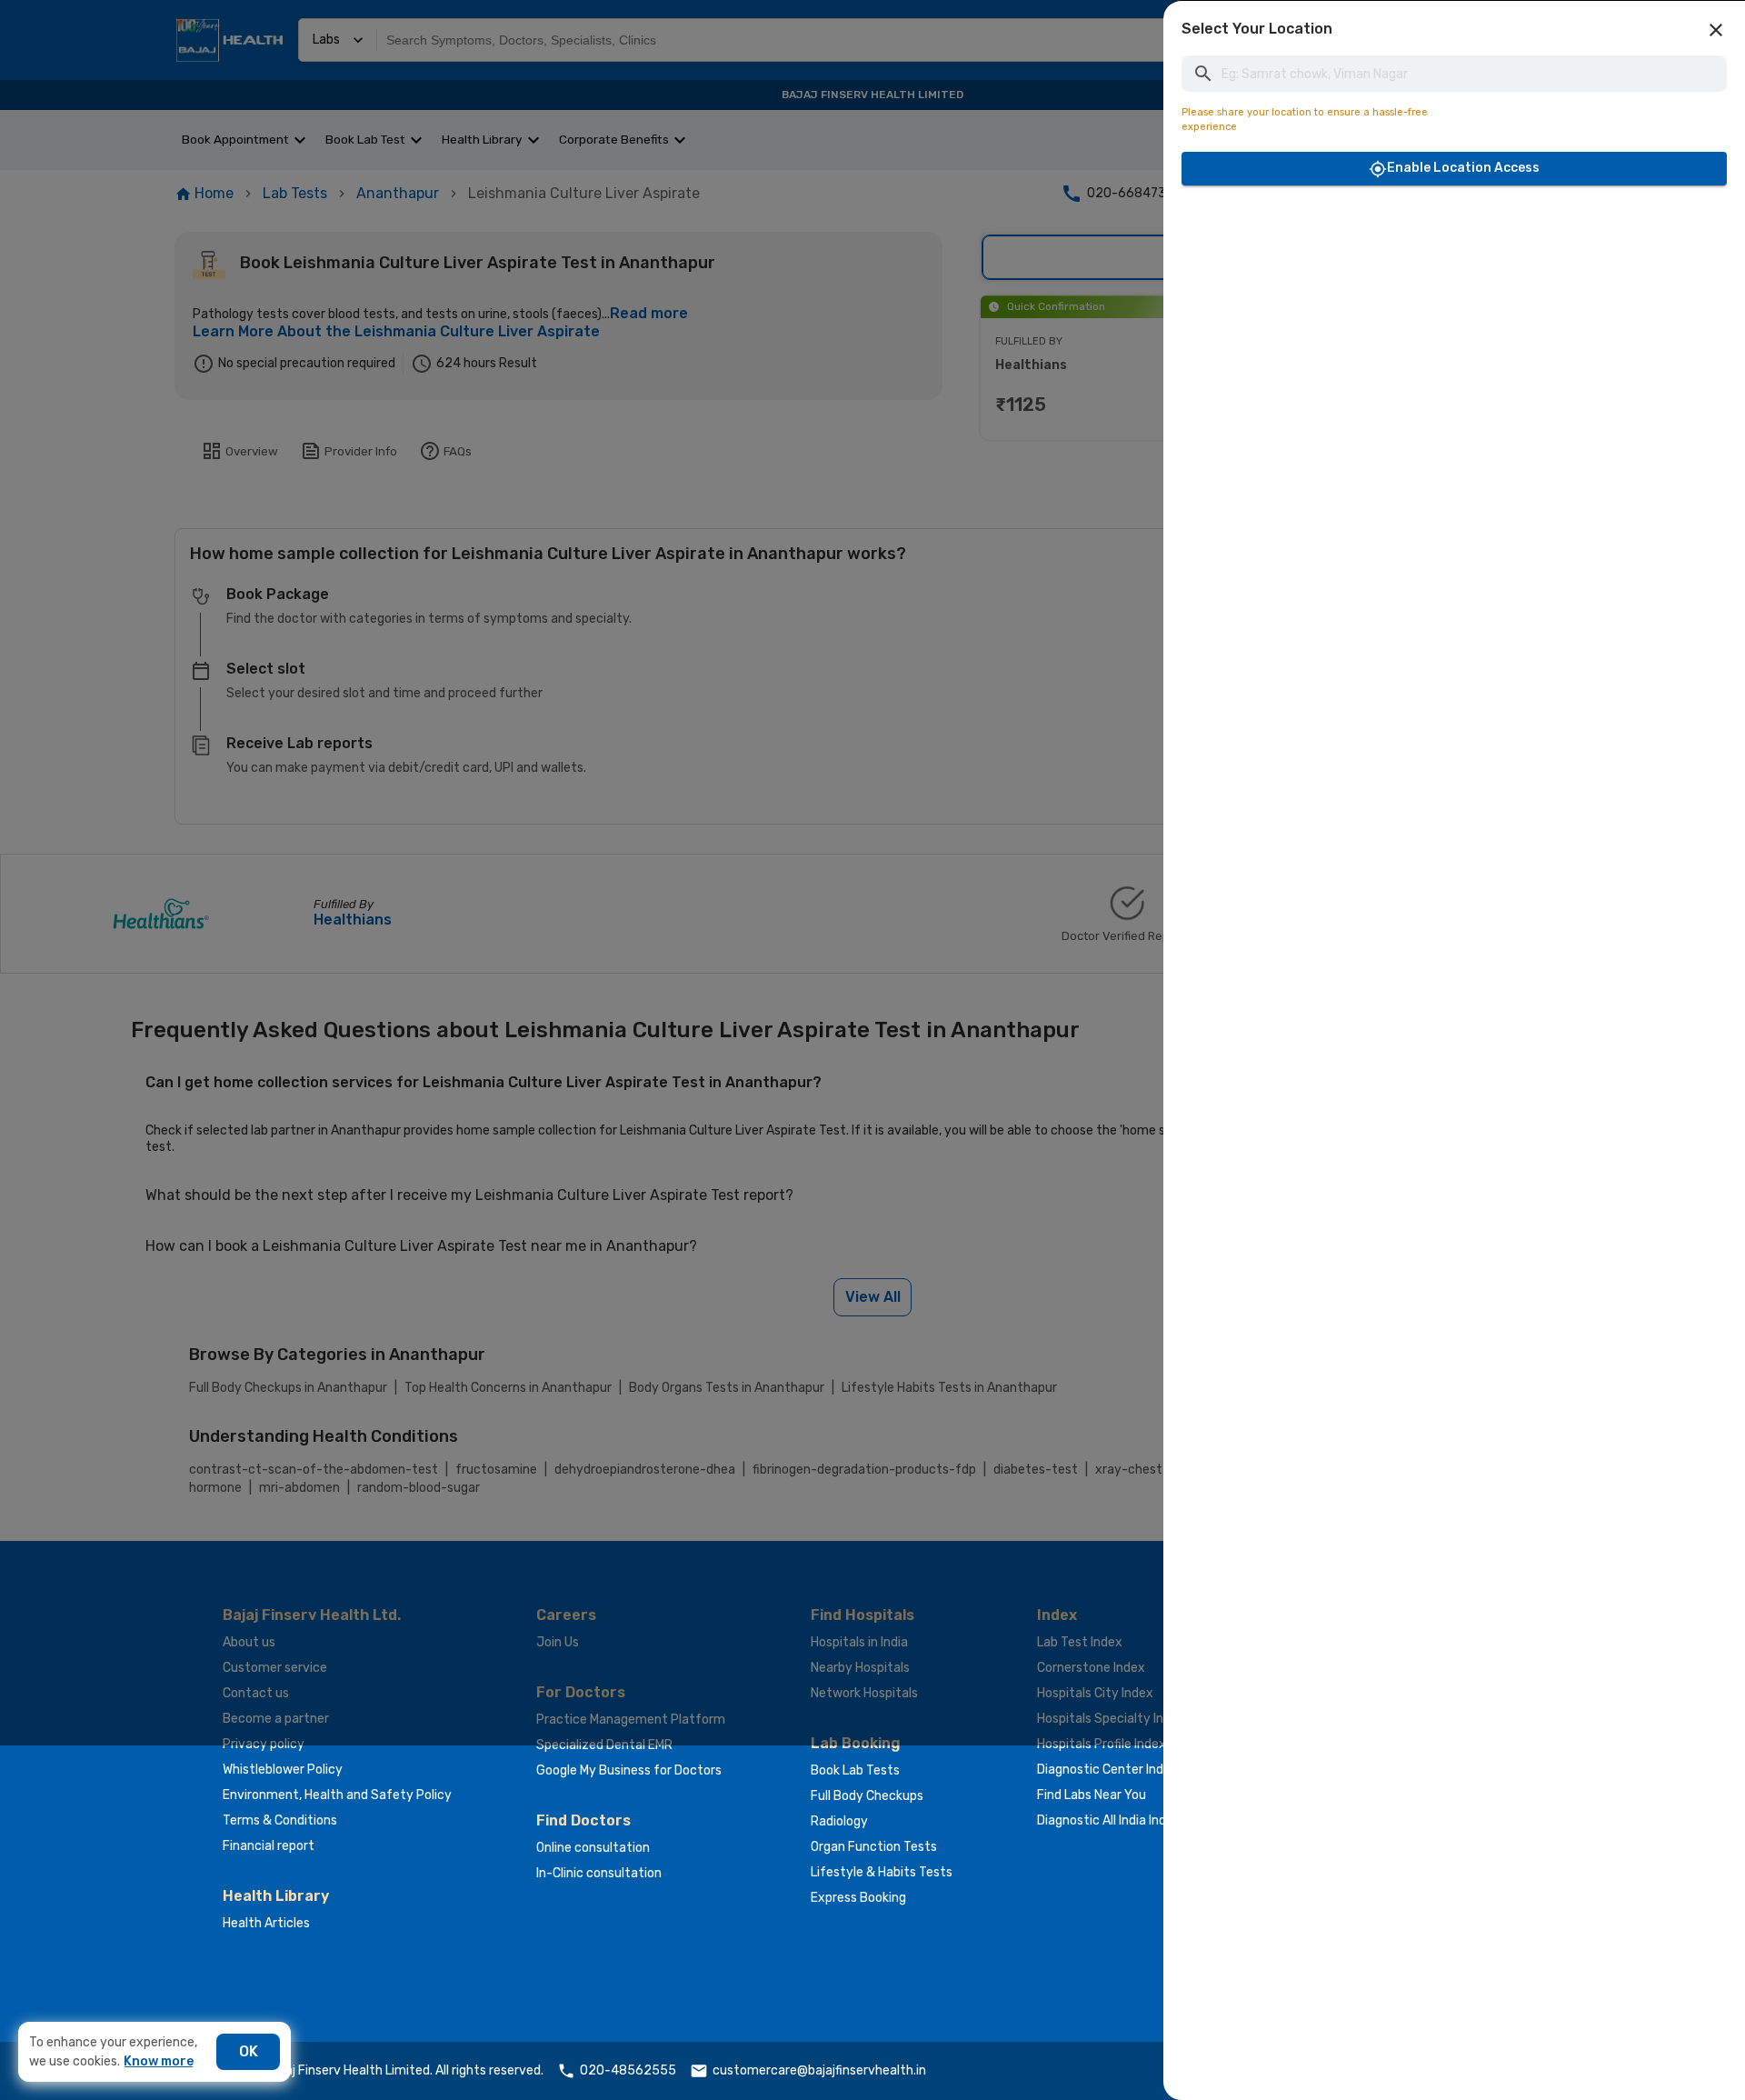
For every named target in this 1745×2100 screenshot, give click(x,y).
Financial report (269, 1846)
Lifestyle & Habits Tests (882, 1872)
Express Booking (858, 1898)
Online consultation (593, 1848)
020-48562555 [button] (628, 2070)
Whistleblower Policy (283, 1770)
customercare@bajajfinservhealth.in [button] (819, 2070)
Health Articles (266, 1923)
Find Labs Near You (1092, 1795)
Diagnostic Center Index (1107, 1770)
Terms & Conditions (280, 1820)
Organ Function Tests (874, 1847)
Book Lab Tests (855, 1770)
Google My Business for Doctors (629, 1770)
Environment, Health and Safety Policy (337, 1795)
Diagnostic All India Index (1109, 1820)
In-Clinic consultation (599, 1873)
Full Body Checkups (867, 1796)
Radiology (839, 1821)
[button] (1716, 30)
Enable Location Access (1463, 168)
